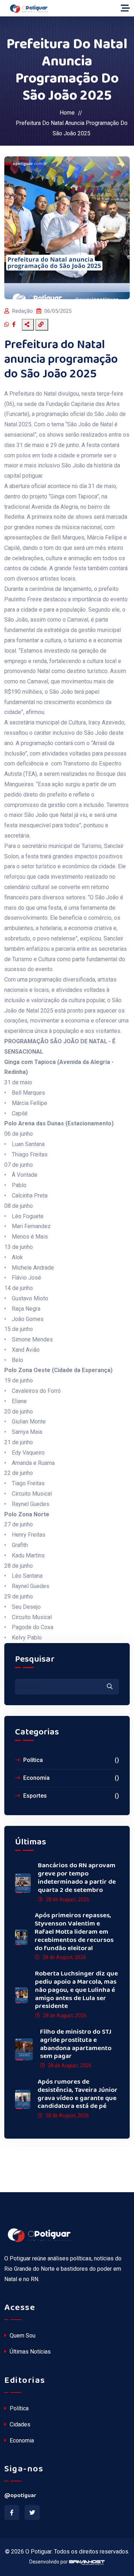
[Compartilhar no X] (19, 325)
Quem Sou (22, 2336)
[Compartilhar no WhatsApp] (8, 325)
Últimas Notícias (29, 2352)
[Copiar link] (42, 325)
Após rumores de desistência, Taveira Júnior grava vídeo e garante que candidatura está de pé (78, 2094)
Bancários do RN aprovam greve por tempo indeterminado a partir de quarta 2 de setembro (77, 1878)
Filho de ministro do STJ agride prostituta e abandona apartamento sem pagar (76, 2044)
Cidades (19, 2424)
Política (70, 1760)
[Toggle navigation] (125, 8)
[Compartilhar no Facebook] (15, 325)
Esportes (70, 1796)
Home (67, 113)
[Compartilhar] (28, 325)
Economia (70, 1778)
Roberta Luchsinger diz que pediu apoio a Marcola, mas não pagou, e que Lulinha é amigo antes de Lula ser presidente (76, 1990)
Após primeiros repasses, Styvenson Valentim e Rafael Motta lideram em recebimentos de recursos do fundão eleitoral (74, 1932)
